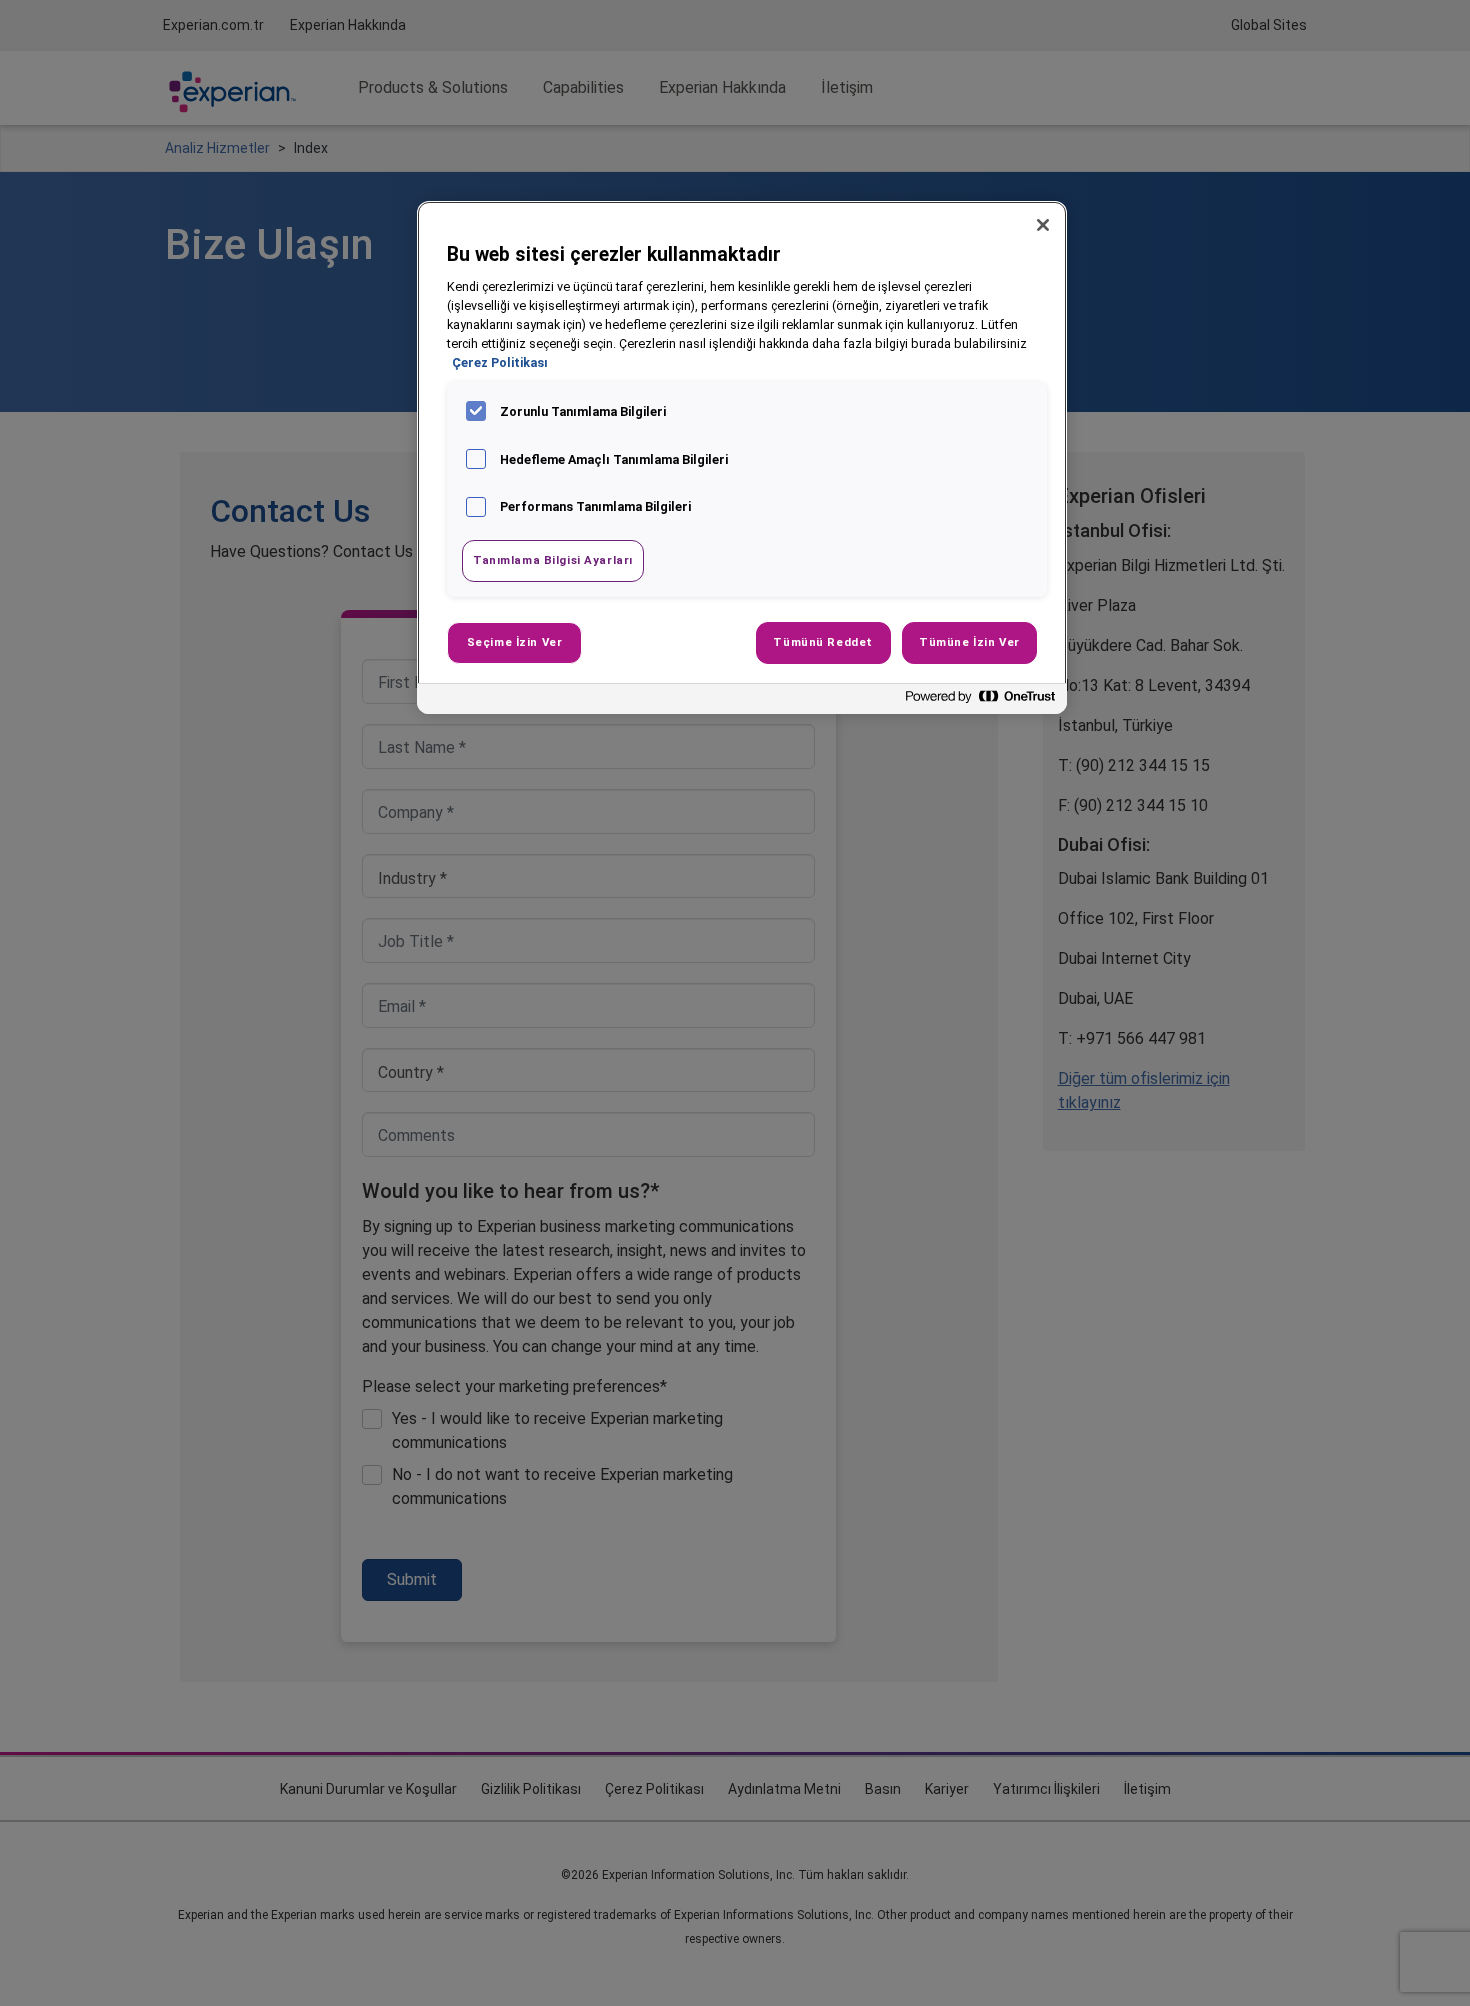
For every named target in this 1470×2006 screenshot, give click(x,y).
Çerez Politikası (500, 362)
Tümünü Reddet (822, 642)
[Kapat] (1043, 225)
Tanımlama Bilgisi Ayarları (553, 560)
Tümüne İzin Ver (969, 642)
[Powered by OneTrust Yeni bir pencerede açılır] (981, 701)
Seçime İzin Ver (515, 642)
